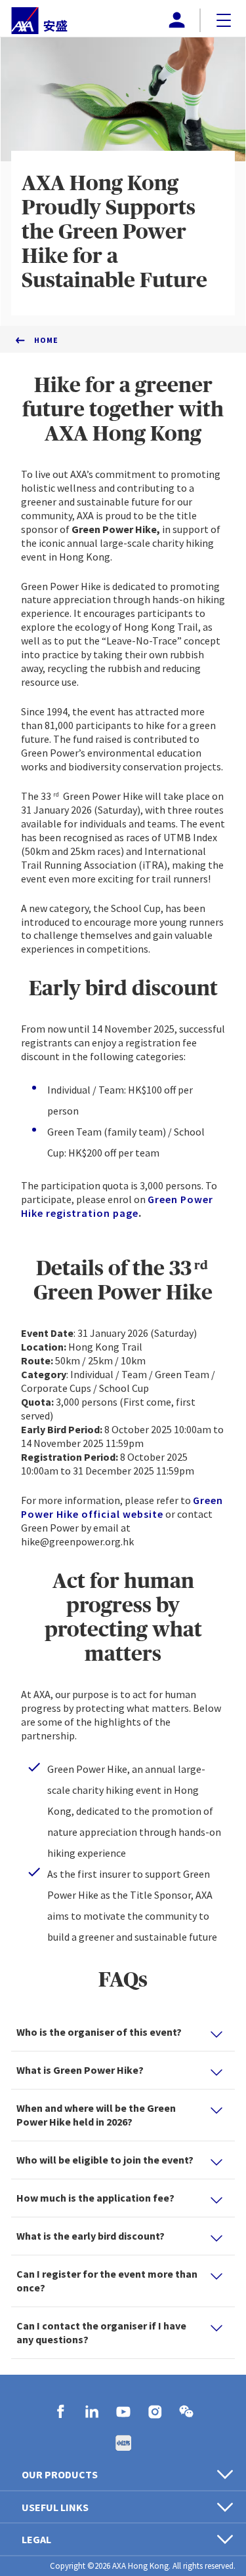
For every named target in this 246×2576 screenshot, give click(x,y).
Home (46, 340)
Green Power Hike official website (122, 1507)
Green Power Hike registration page (117, 1206)
